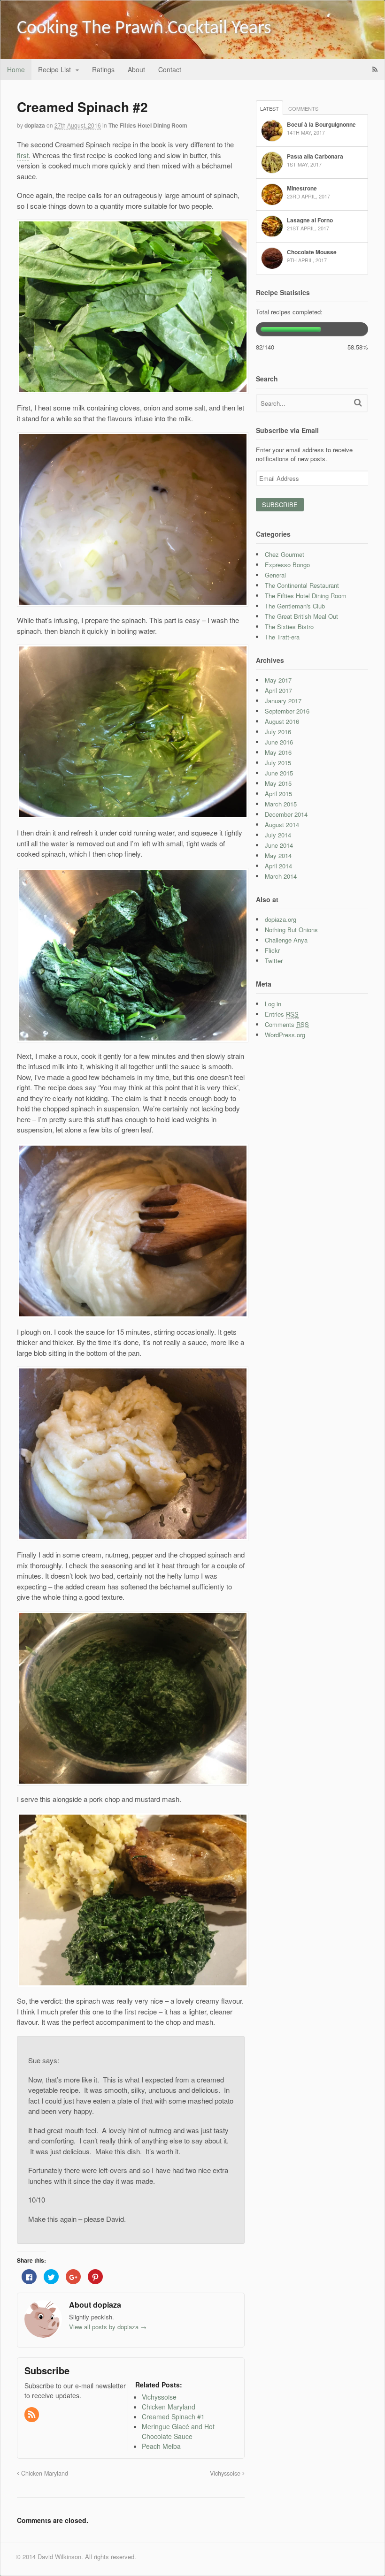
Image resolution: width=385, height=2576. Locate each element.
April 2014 (278, 866)
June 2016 (279, 742)
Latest (269, 108)
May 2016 (278, 752)
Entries (282, 1014)
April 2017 (278, 690)
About (136, 69)
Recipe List (54, 69)
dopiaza (35, 125)
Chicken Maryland (44, 2473)
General (275, 575)
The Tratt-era (282, 637)
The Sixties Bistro (289, 627)
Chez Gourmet (285, 554)
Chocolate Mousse (312, 252)
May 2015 (278, 783)
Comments (303, 108)
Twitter (274, 961)
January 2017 (283, 701)
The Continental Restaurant (302, 585)
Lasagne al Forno (310, 220)
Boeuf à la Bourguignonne (321, 124)
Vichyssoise (226, 2473)
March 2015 (281, 804)
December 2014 (286, 814)
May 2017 (278, 680)
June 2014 (279, 845)
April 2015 (278, 794)
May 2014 (278, 855)
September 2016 (287, 711)
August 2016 (282, 721)
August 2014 (282, 824)
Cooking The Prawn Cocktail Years (144, 29)
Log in (273, 1004)
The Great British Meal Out (301, 616)
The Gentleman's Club (295, 606)
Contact (170, 69)
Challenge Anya (286, 940)
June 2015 (279, 773)
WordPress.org (285, 1035)
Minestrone (302, 188)
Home (16, 69)
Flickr (272, 950)
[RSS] (32, 2415)
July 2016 (278, 732)
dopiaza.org (281, 919)
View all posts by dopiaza (108, 2327)
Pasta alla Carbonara (315, 156)
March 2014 (281, 876)
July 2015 (278, 763)
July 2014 (278, 835)
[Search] (358, 402)
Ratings (103, 69)
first (23, 155)
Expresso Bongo (287, 565)
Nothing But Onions (291, 930)
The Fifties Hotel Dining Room (148, 125)
